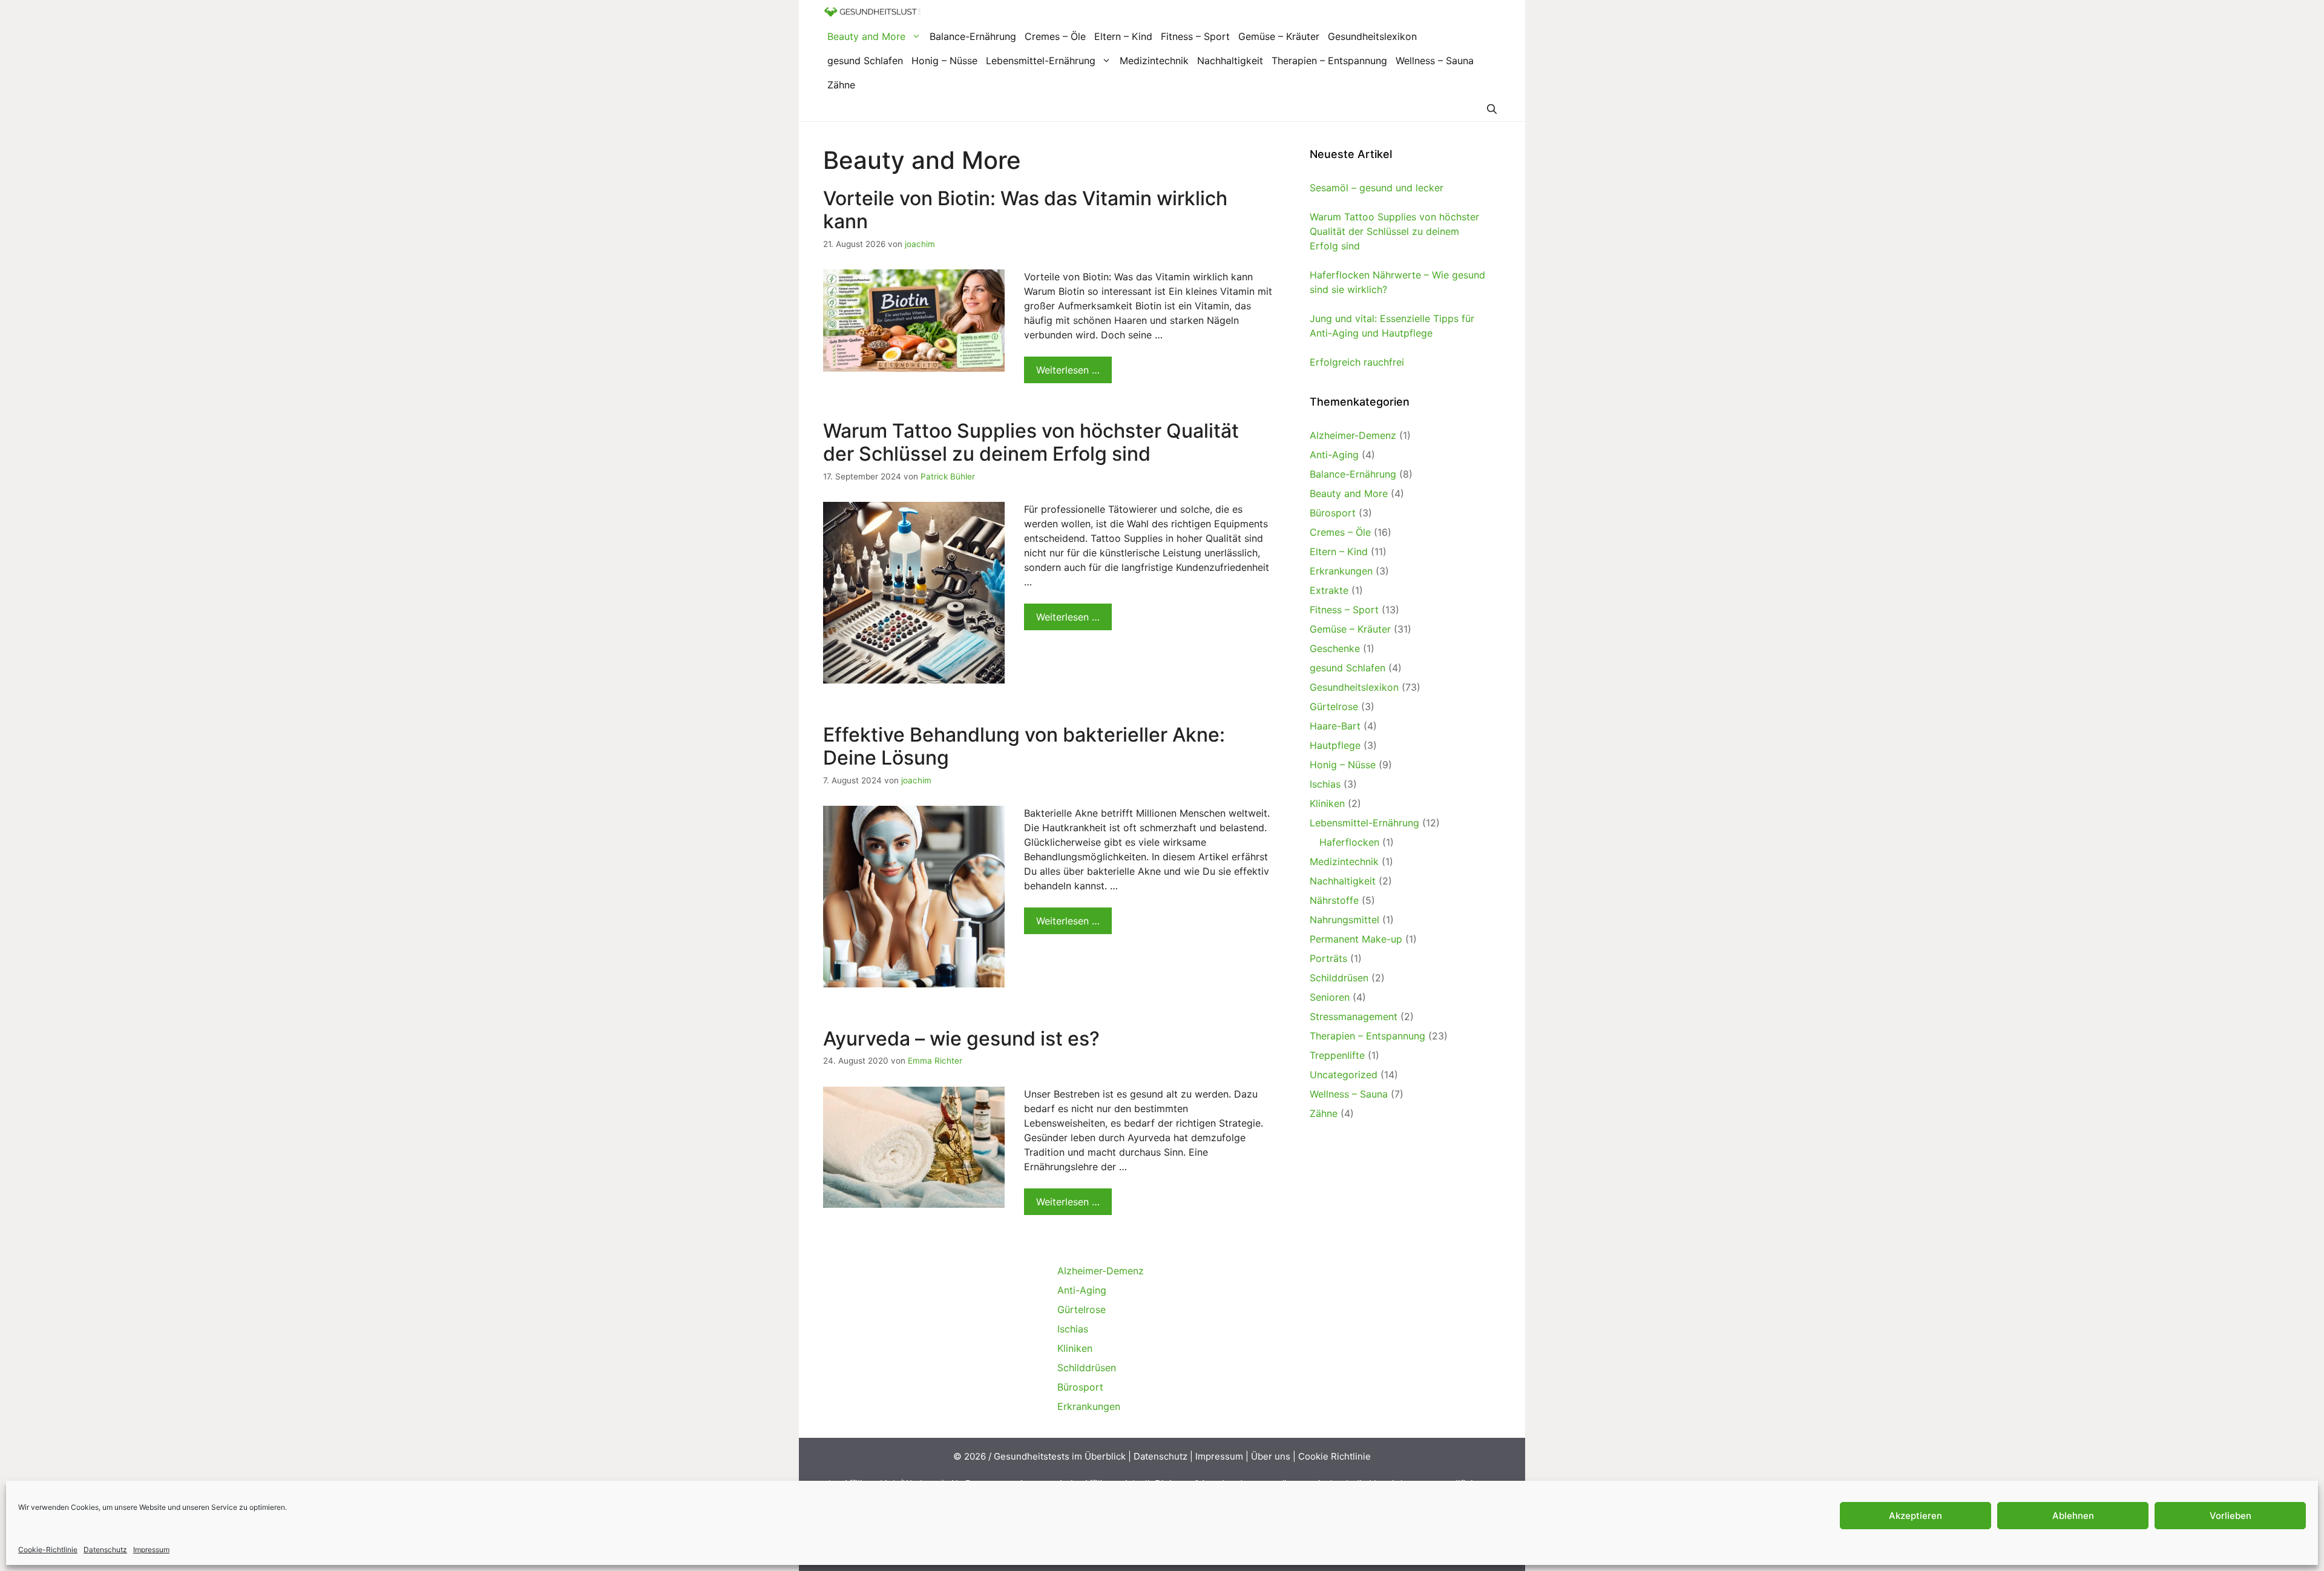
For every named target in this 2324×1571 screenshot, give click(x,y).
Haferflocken (1349, 842)
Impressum (151, 1550)
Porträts (1328, 958)
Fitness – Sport (1195, 36)
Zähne (841, 85)
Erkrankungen (1341, 571)
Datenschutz (105, 1550)
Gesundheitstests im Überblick (1060, 1456)
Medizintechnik (1154, 61)
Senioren (1330, 997)
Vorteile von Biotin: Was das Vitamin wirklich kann (1025, 210)
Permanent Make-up (1356, 939)
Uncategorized (1344, 1075)
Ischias (1325, 784)
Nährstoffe (1334, 900)
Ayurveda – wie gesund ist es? (961, 1039)
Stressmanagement (1354, 1016)
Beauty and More (866, 36)
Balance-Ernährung (973, 36)
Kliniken (1327, 803)
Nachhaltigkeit (1230, 61)
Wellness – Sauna (1435, 61)
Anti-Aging (1334, 455)
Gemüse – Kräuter (1279, 36)
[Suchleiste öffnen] (1492, 109)
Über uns (1271, 1456)
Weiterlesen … (1068, 370)
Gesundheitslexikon (1372, 36)
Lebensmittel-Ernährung (1041, 61)
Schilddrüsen (1339, 978)
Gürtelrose (1334, 706)
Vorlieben (2230, 1516)
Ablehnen (2073, 1516)
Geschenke (1335, 648)
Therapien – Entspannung (1329, 61)
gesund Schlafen (865, 61)
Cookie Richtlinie (1334, 1456)
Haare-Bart (1335, 726)
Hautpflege (1335, 745)
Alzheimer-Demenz (1353, 435)
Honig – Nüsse (944, 61)
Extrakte (1329, 590)
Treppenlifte (1337, 1055)
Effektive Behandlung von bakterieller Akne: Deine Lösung (1024, 746)
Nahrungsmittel (1344, 920)
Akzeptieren (1915, 1516)
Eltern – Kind (1123, 36)
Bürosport (1333, 513)
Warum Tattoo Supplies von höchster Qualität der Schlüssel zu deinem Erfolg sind (1031, 442)
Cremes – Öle (1055, 36)
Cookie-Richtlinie (48, 1550)
